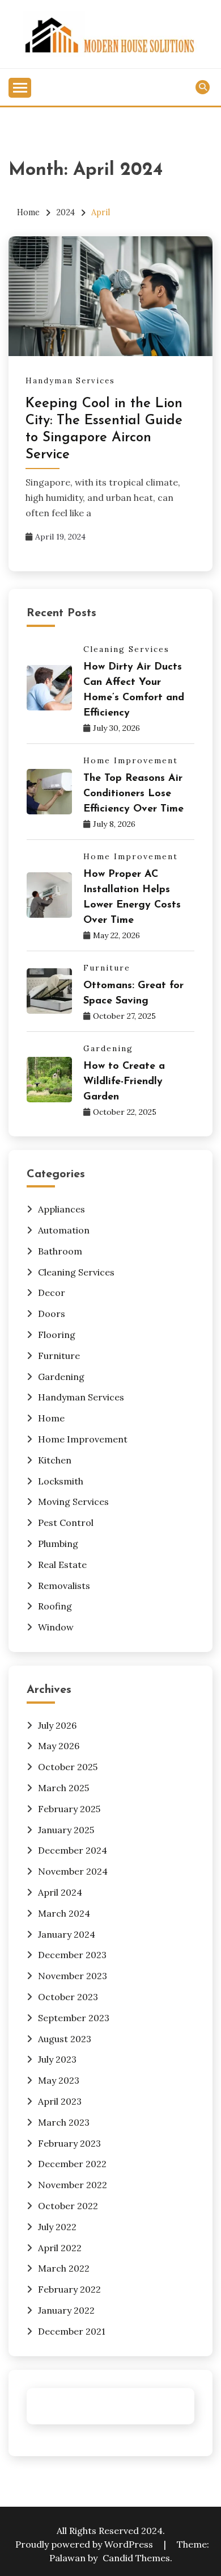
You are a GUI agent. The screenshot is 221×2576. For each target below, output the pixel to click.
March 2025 (63, 1788)
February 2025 (69, 1809)
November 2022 (73, 2185)
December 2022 (72, 2164)
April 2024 (60, 1892)
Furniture (107, 968)
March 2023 (64, 2122)
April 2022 (60, 2248)
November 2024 (73, 1871)
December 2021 (72, 2331)
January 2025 (66, 1830)
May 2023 (59, 2080)
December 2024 (73, 1850)
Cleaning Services (126, 649)
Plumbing (58, 1544)
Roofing (55, 1606)
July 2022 (57, 2227)
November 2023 (73, 1976)
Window (56, 1627)
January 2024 (67, 1934)
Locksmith (61, 1481)
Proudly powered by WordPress (85, 2544)
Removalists (64, 1586)
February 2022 (69, 2289)
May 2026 (59, 1746)
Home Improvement (131, 760)
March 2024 (64, 1913)
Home (51, 1418)
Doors (52, 1314)
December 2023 (72, 1955)
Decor (52, 1293)
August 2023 (65, 2039)
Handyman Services (70, 381)
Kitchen (55, 1460)
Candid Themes (136, 2558)
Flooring (57, 1335)
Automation (64, 1230)
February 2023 (69, 2143)
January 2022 (66, 2310)
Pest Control (66, 1523)
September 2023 (74, 2018)
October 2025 (68, 1767)
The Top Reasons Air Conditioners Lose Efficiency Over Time (133, 794)
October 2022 (68, 2206)
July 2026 (57, 1725)
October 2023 (68, 1997)
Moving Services (73, 1502)
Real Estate (62, 1565)
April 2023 (60, 2101)
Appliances (61, 1209)
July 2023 (57, 2059)
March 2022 (64, 2268)
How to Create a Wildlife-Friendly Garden (124, 1082)
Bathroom (60, 1251)
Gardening (108, 1048)
